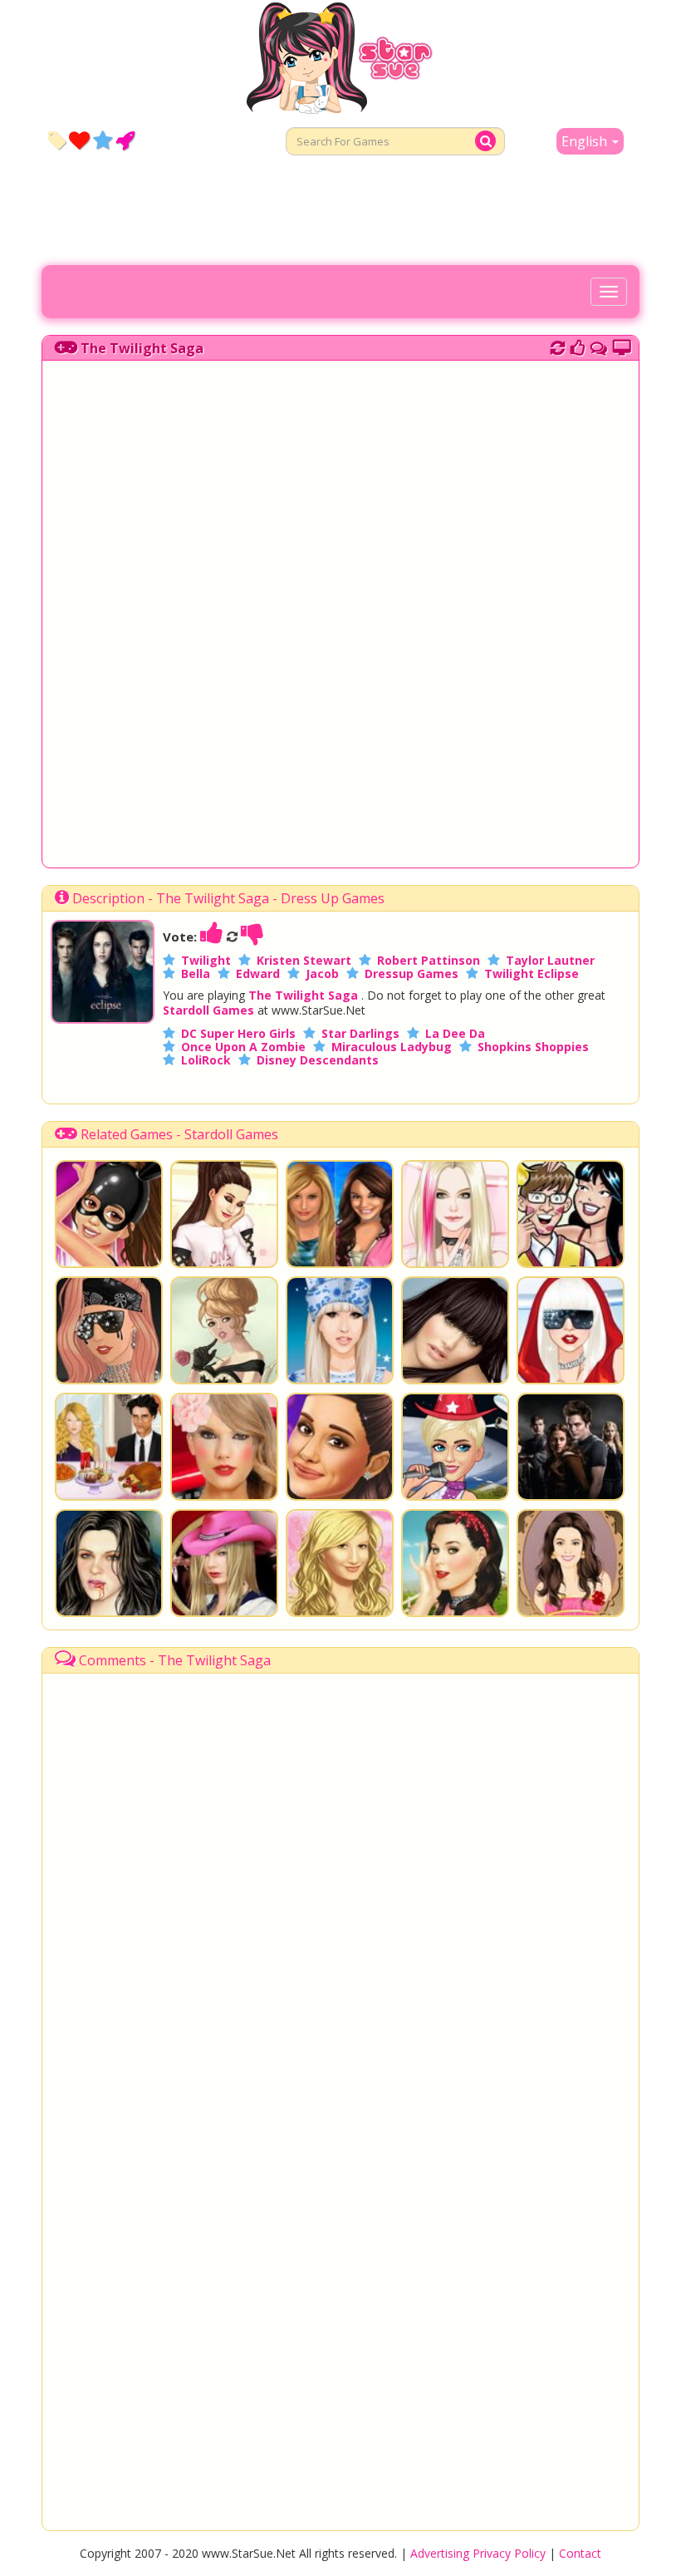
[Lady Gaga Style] (571, 1330)
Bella (196, 973)
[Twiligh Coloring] (571, 1447)
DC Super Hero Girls (238, 1033)
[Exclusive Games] (103, 140)
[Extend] (622, 346)
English (586, 141)
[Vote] (578, 346)
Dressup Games (412, 973)
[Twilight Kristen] (109, 1563)
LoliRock (206, 1060)
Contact (580, 2553)
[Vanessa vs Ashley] (340, 1214)
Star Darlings (360, 1033)
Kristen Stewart (304, 960)
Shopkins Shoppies (533, 1047)
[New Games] (57, 140)
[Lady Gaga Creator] (109, 1330)
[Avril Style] (455, 1214)
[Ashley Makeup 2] (340, 1563)
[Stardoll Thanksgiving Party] (109, 1447)
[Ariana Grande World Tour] (109, 1214)
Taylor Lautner (550, 960)
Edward (258, 973)
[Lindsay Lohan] (571, 1563)
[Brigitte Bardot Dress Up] (224, 1330)
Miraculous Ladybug (392, 1047)
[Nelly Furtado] (455, 1330)
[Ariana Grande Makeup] (340, 1447)
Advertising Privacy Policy (478, 2553)
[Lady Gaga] (340, 1330)
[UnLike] (252, 937)
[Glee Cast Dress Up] (571, 1214)
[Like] (212, 937)
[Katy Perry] (455, 1563)
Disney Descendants (318, 1060)
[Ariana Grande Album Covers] (224, 1214)
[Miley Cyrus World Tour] (455, 1447)
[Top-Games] (125, 140)
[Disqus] (599, 346)
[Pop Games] (79, 140)
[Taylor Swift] (224, 1563)
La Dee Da (455, 1033)
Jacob (322, 973)
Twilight (206, 960)
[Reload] (558, 346)
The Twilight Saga (142, 348)
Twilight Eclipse (532, 973)
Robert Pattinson (429, 960)
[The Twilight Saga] (103, 1019)
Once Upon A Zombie (243, 1047)
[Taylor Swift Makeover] (224, 1447)
